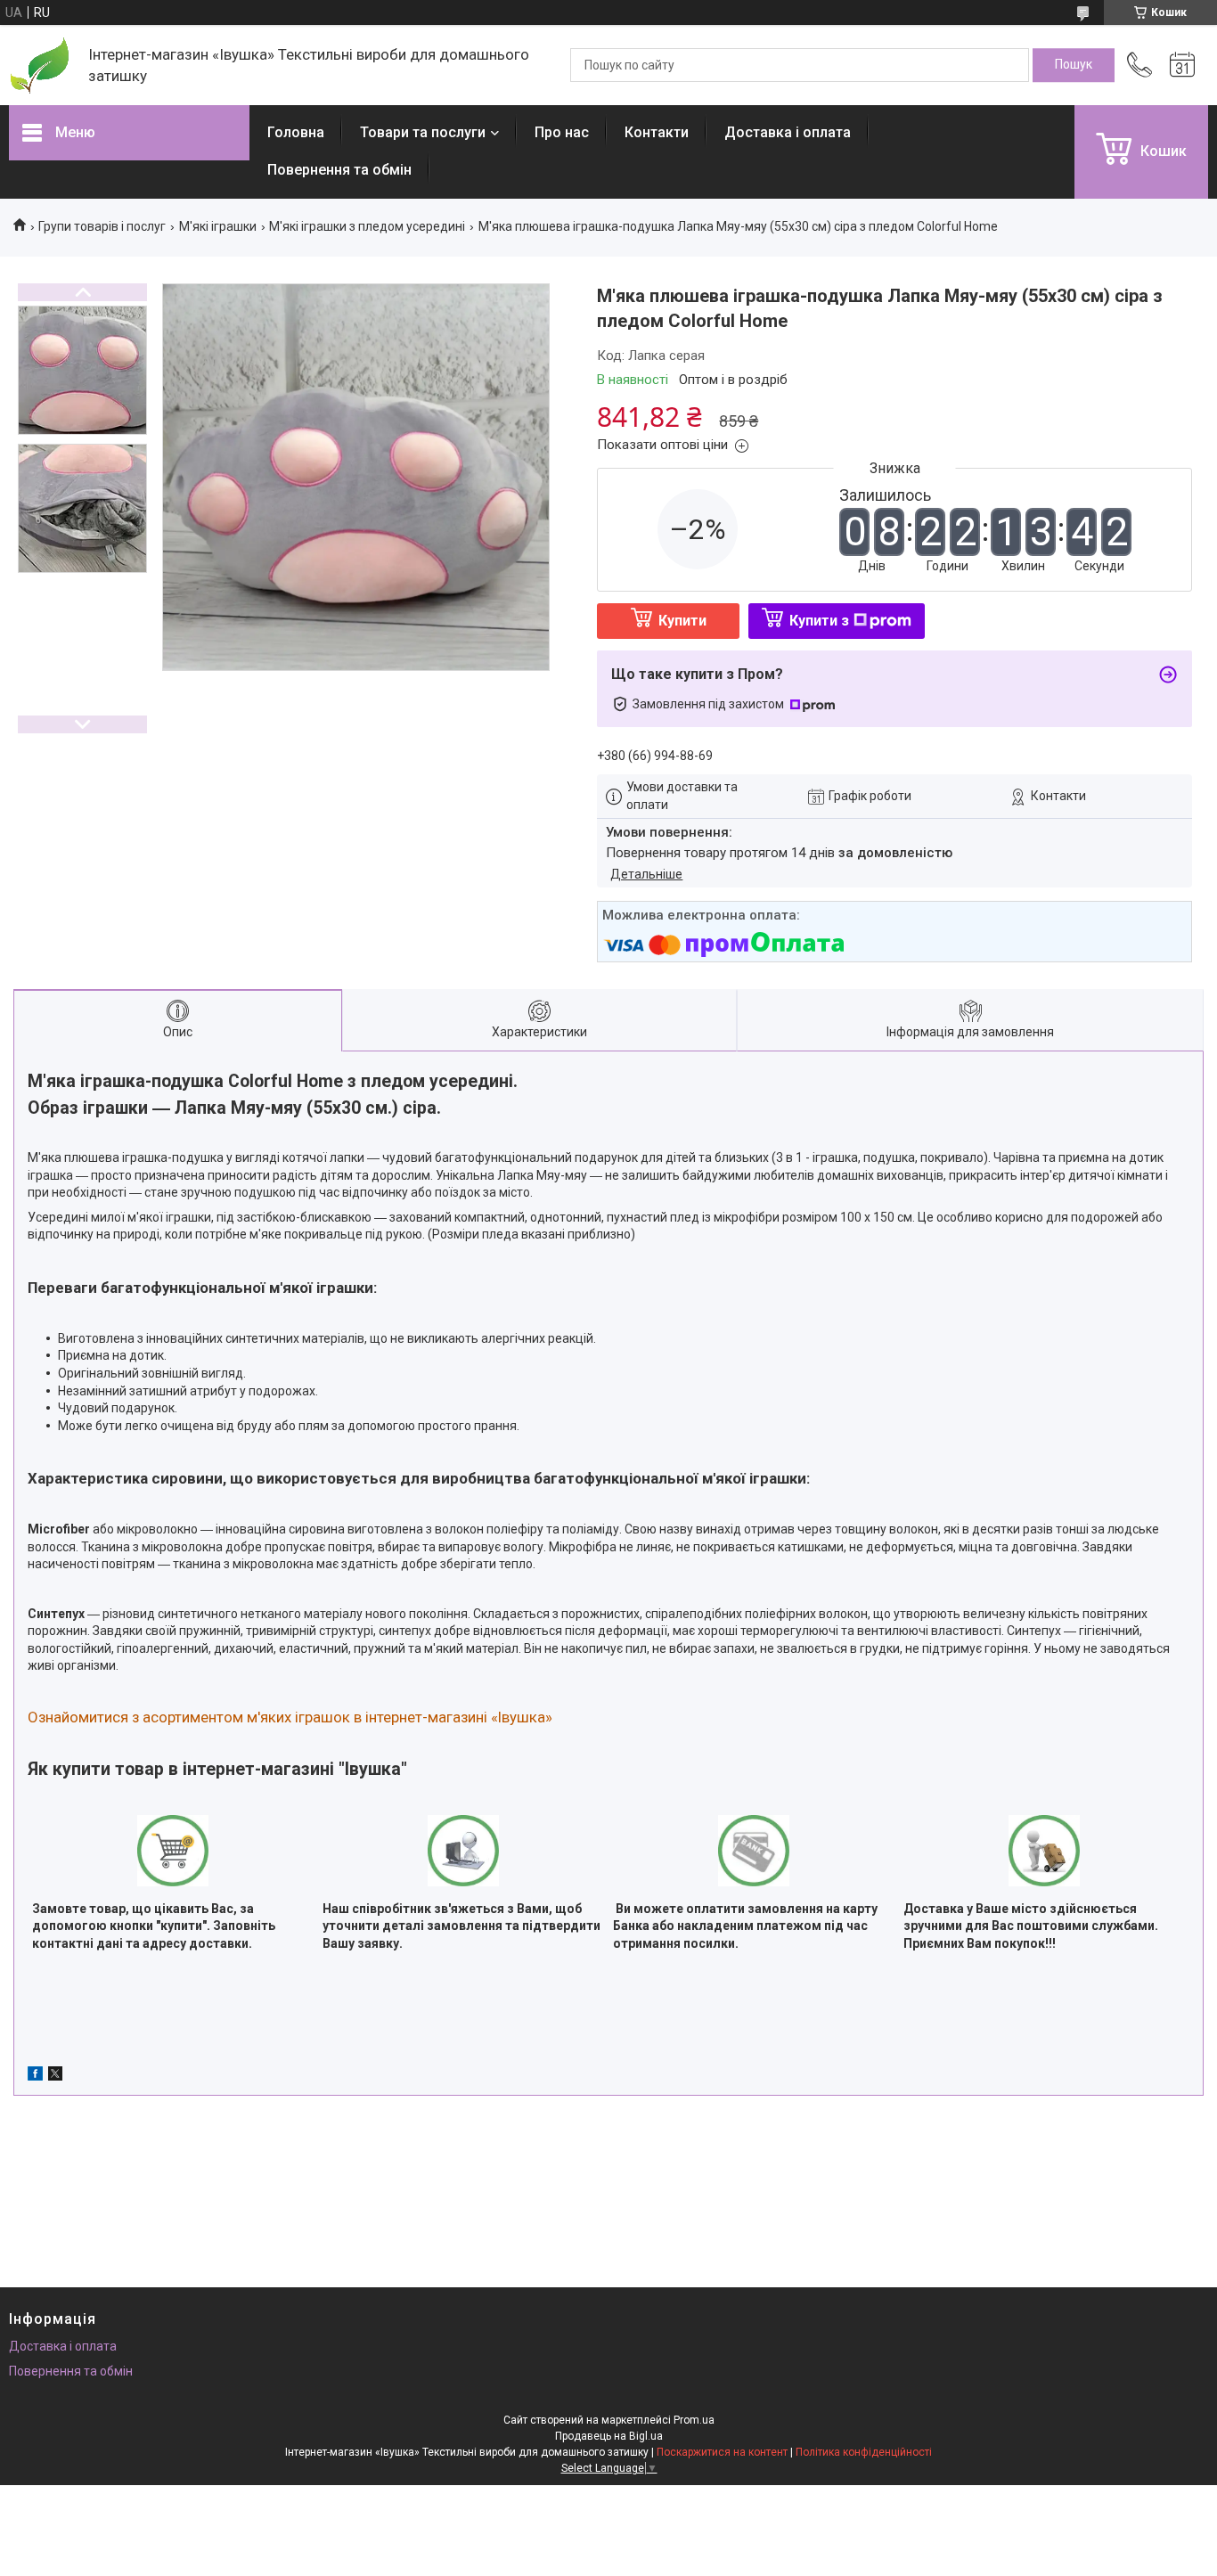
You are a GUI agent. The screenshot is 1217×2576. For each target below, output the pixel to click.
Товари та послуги (423, 132)
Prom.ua (694, 2420)
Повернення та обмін (339, 170)
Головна (296, 132)
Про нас (562, 132)
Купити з (819, 621)
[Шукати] (1074, 65)
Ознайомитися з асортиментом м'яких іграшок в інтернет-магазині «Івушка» (290, 1717)
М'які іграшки (218, 226)
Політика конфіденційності (864, 2452)
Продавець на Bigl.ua (609, 2436)
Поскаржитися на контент (722, 2452)
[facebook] (35, 2076)
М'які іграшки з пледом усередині (367, 226)
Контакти (657, 132)
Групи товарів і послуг (102, 226)
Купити (682, 621)
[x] (55, 2076)
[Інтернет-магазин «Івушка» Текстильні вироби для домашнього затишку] (40, 65)
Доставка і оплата (788, 132)
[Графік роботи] (1182, 65)
